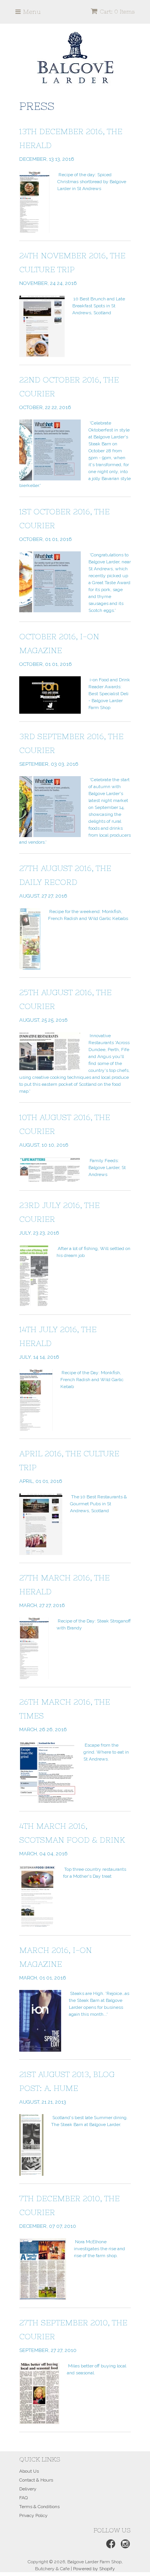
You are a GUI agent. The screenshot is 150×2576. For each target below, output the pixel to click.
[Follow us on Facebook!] (110, 2546)
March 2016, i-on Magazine (56, 1963)
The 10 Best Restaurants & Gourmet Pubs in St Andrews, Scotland (98, 1504)
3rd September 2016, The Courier (71, 749)
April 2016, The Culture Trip (69, 1467)
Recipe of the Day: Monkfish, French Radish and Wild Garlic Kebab (92, 1380)
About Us (29, 2471)
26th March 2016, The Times (65, 1715)
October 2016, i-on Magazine (59, 649)
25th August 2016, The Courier (65, 1005)
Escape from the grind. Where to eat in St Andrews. (106, 1752)
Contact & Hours (36, 2480)
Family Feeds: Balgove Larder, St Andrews (107, 1168)
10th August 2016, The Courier (65, 1130)
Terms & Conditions (39, 2507)
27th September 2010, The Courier (73, 2336)
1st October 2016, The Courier (64, 525)
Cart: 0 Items (117, 12)
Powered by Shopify (94, 2569)
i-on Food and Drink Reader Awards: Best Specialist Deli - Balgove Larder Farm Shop (109, 694)
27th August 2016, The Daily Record (65, 881)
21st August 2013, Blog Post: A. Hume (67, 2087)
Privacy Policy (33, 2515)
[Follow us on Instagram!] (124, 2546)
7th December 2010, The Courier (69, 2211)
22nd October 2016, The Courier (69, 393)
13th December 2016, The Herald (71, 144)
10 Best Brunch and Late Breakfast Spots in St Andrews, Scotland (99, 306)
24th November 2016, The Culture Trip (72, 269)
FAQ (23, 2498)
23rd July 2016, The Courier (59, 1218)
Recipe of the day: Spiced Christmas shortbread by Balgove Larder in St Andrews (92, 182)
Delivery (28, 2489)
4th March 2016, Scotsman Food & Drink (72, 1839)
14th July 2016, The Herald (58, 1342)
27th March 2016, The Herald (64, 1591)
